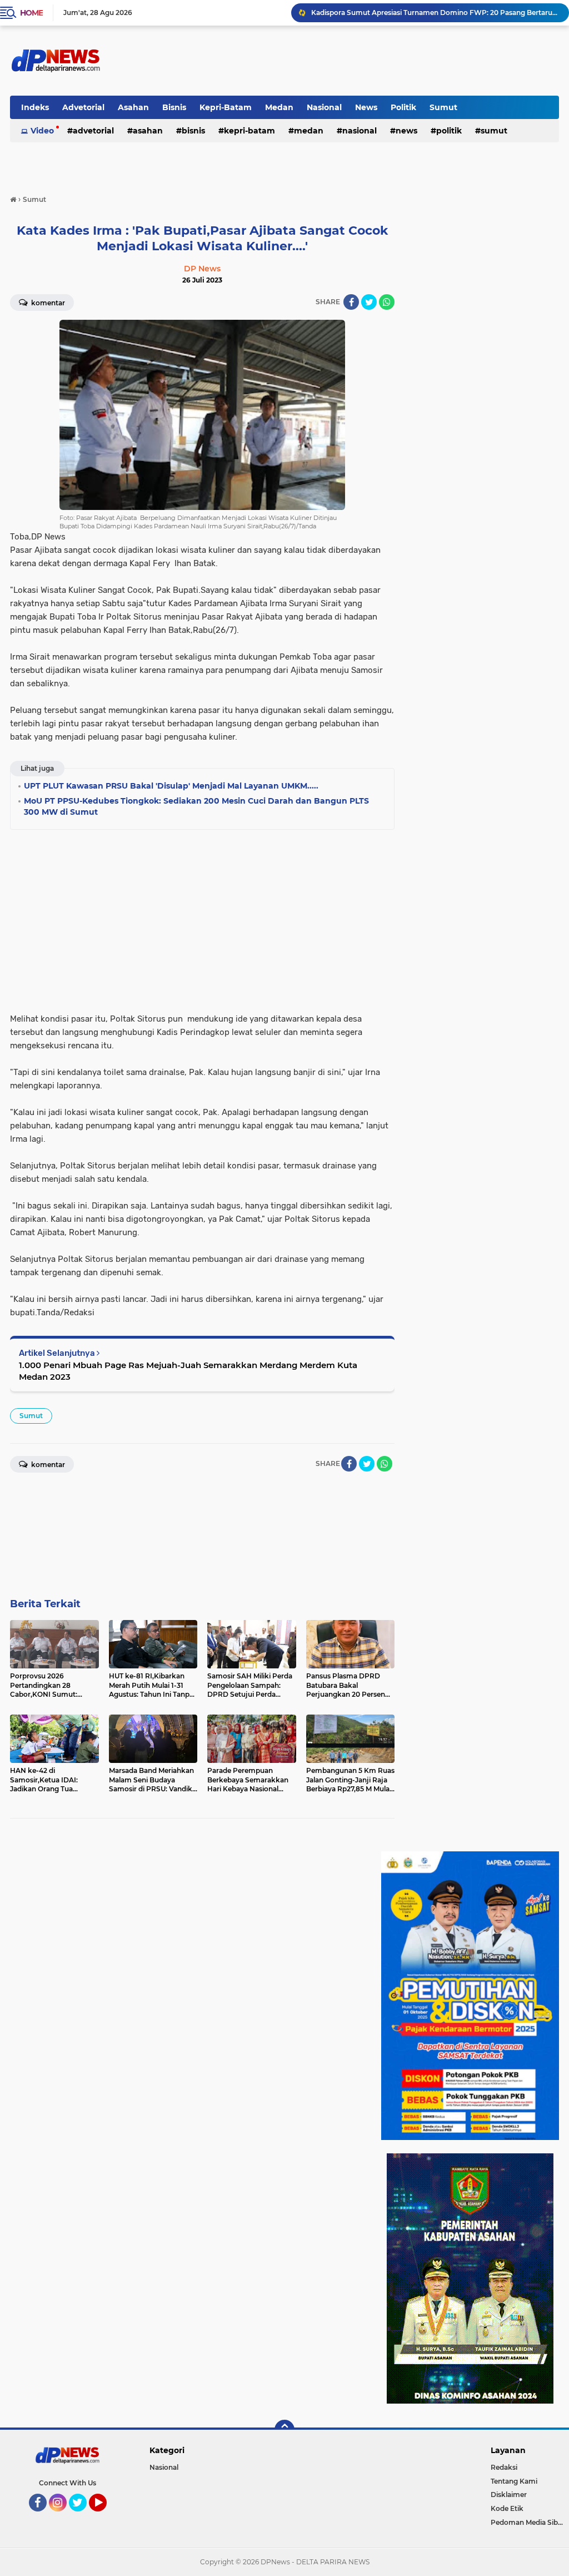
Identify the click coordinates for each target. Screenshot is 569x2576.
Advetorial (83, 107)
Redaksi (504, 2467)
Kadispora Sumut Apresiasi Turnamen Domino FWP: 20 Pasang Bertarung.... (435, 13)
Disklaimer (509, 2495)
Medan (279, 107)
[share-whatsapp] (387, 302)
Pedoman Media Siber (528, 2522)
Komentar (47, 303)
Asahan (133, 107)
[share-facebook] (351, 302)
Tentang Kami (514, 2481)
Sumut (443, 107)
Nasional (324, 107)
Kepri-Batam (226, 107)
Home (31, 13)
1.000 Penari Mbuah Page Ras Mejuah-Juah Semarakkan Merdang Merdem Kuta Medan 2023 (188, 1371)
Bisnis (174, 107)
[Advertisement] (202, 918)
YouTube (105, 2516)
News (366, 107)
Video (42, 131)
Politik (403, 107)
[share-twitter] (369, 302)
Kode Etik (507, 2508)
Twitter (83, 2516)
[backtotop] (284, 2430)
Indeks (35, 107)
